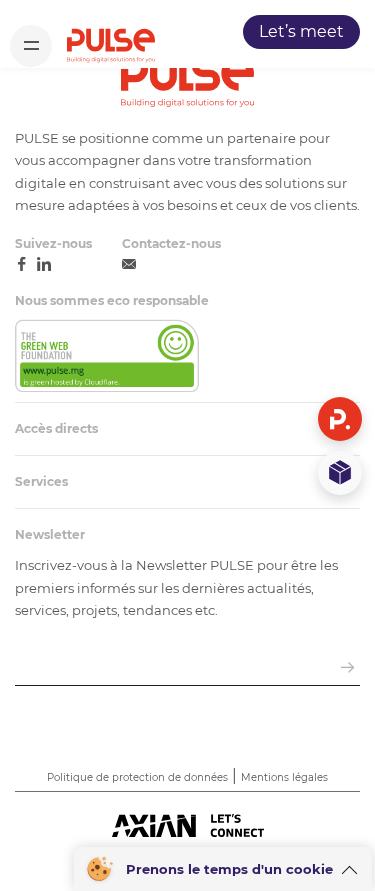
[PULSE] (111, 45)
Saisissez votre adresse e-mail (118, 643)
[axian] (188, 827)
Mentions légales (284, 777)
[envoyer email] (347, 668)
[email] (129, 265)
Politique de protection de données (137, 777)
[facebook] (22, 265)
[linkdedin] (44, 265)
